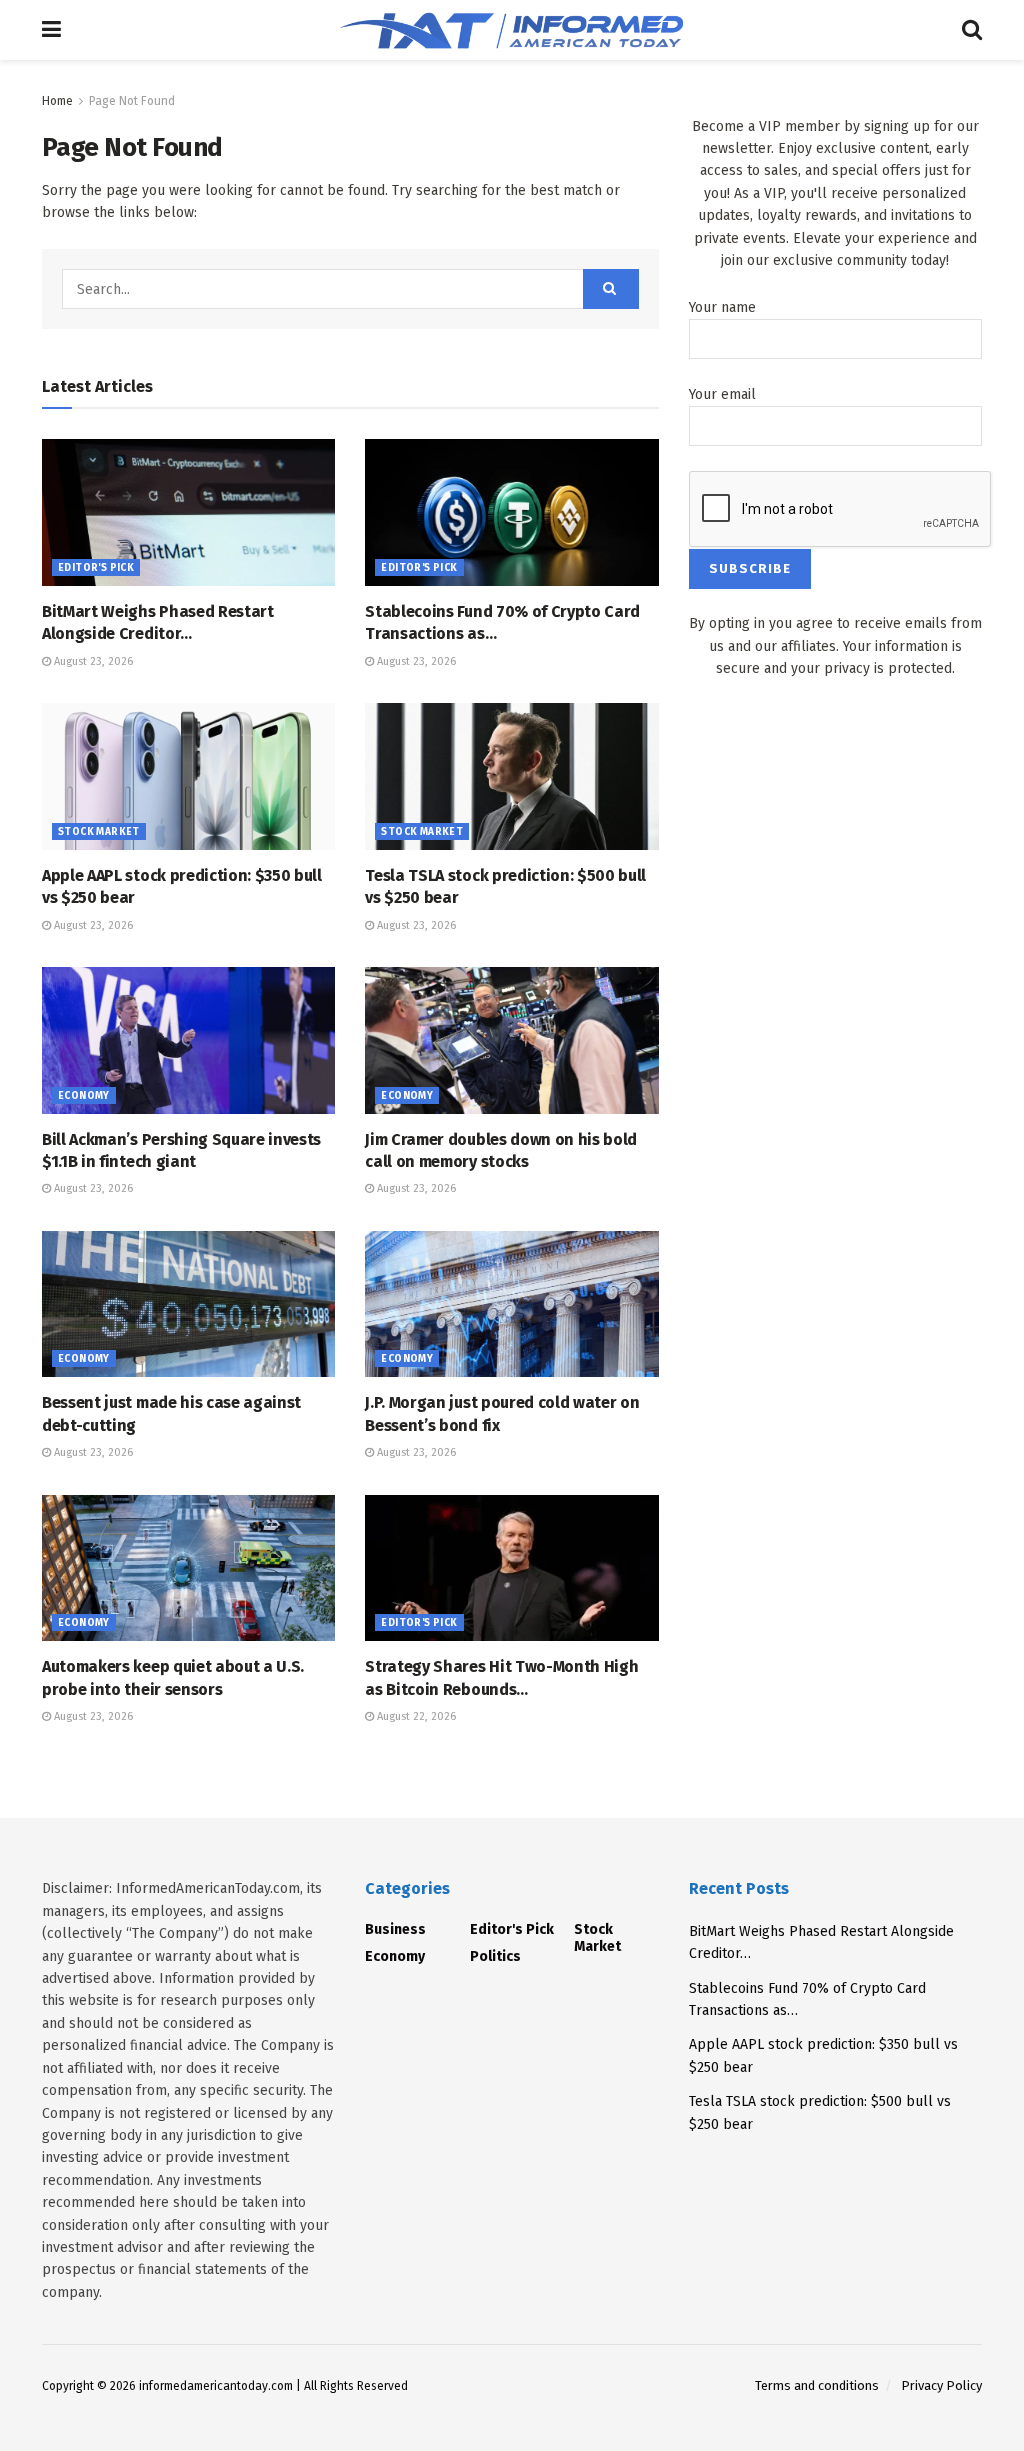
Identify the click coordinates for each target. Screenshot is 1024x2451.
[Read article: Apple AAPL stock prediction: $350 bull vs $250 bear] (188, 776)
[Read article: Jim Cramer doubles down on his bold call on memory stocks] (511, 1040)
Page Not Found (132, 101)
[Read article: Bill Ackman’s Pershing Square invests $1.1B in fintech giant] (188, 1040)
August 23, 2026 (92, 661)
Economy (84, 1096)
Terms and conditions (817, 2385)
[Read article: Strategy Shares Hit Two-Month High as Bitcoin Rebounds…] (511, 1568)
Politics (495, 1956)
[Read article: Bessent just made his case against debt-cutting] (188, 1304)
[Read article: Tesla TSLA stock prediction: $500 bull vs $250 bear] (511, 776)
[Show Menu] (51, 30)
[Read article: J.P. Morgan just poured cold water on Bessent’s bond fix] (511, 1304)
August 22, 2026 (415, 1716)
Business (395, 1929)
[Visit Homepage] (511, 30)
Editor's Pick (96, 568)
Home (57, 101)
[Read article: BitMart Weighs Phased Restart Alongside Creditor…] (188, 512)
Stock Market (99, 832)
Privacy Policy (941, 2385)
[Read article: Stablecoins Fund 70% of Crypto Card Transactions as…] (511, 512)
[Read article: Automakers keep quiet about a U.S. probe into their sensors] (188, 1568)
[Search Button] (972, 30)
